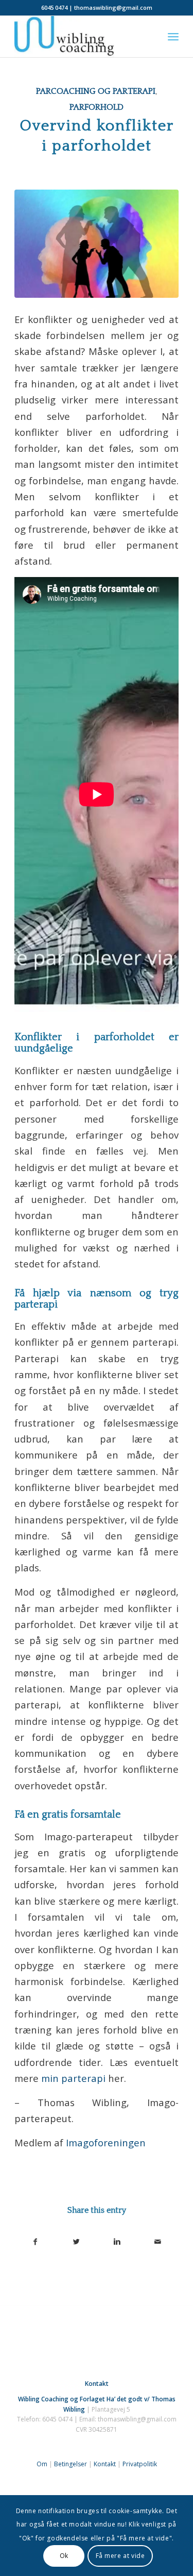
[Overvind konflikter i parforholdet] (97, 244)
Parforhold (97, 107)
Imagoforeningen (106, 2142)
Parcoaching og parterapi (96, 91)
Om (42, 2464)
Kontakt (105, 2464)
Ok (64, 2556)
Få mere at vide (120, 2556)
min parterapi (73, 2078)
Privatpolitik (140, 2464)
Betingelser (71, 2464)
